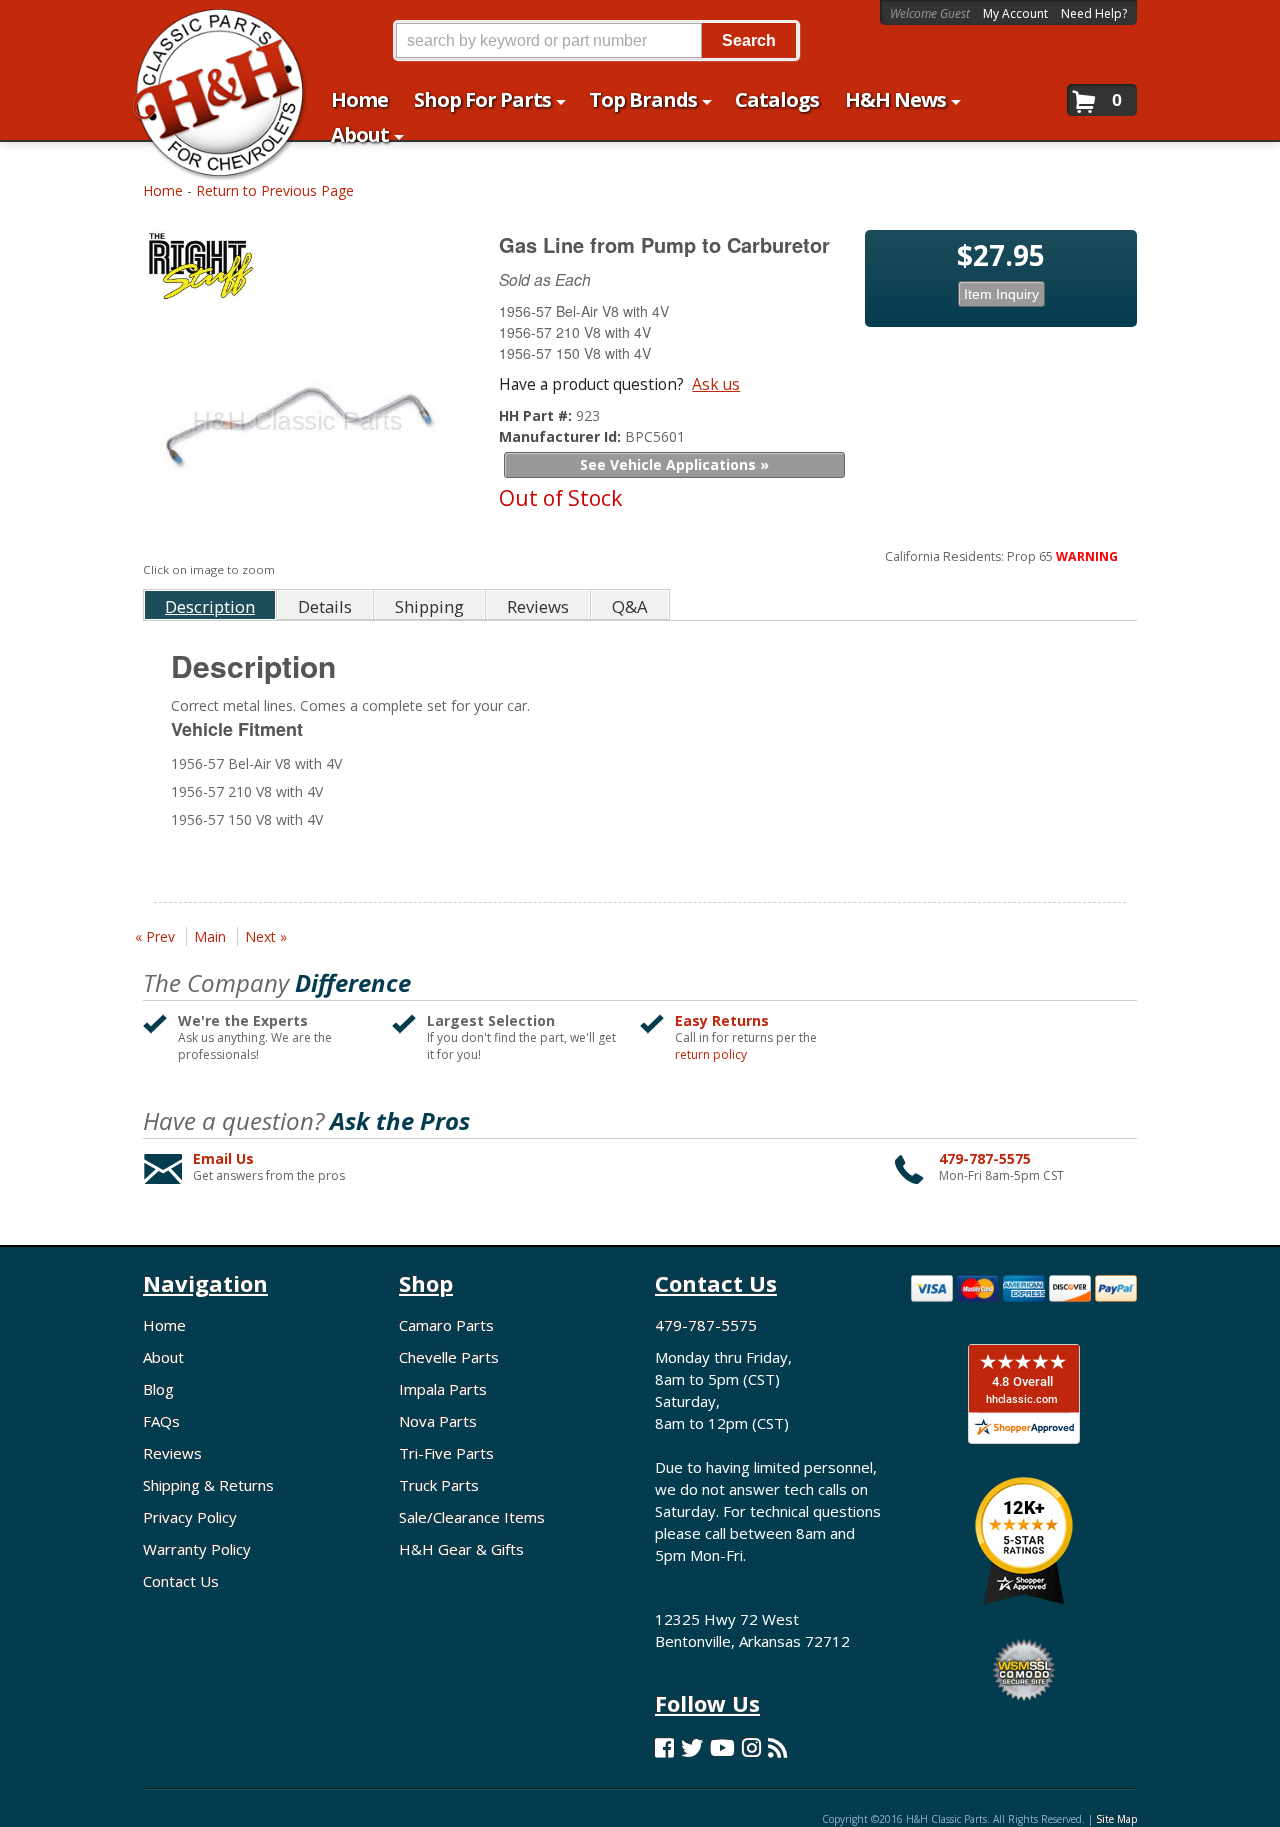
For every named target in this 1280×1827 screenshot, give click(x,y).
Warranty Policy (197, 1549)
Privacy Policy (190, 1517)
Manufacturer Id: (562, 436)
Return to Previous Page (275, 190)
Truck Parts (439, 1485)
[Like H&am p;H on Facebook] (664, 1747)
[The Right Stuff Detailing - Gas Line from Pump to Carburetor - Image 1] (295, 432)
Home (163, 190)
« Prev (155, 936)
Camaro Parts (446, 1325)
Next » (266, 936)
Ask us (716, 384)
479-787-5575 (985, 1158)
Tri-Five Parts (446, 1453)
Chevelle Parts (449, 1357)
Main (210, 936)
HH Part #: (537, 415)
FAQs (161, 1421)
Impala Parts (443, 1389)
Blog (158, 1389)
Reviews (172, 1453)
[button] (596, 40)
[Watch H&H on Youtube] (722, 1747)
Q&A (630, 606)
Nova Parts (438, 1421)
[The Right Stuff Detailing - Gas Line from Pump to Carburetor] (298, 269)
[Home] (208, 27)
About (163, 1357)
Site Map (1116, 1819)
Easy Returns (722, 1020)
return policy (711, 1055)
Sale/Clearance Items (472, 1517)
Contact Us (181, 1581)
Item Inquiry (1001, 294)
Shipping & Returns (208, 1485)
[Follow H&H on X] (692, 1747)
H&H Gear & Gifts (461, 1549)
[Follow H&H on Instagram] (751, 1747)
